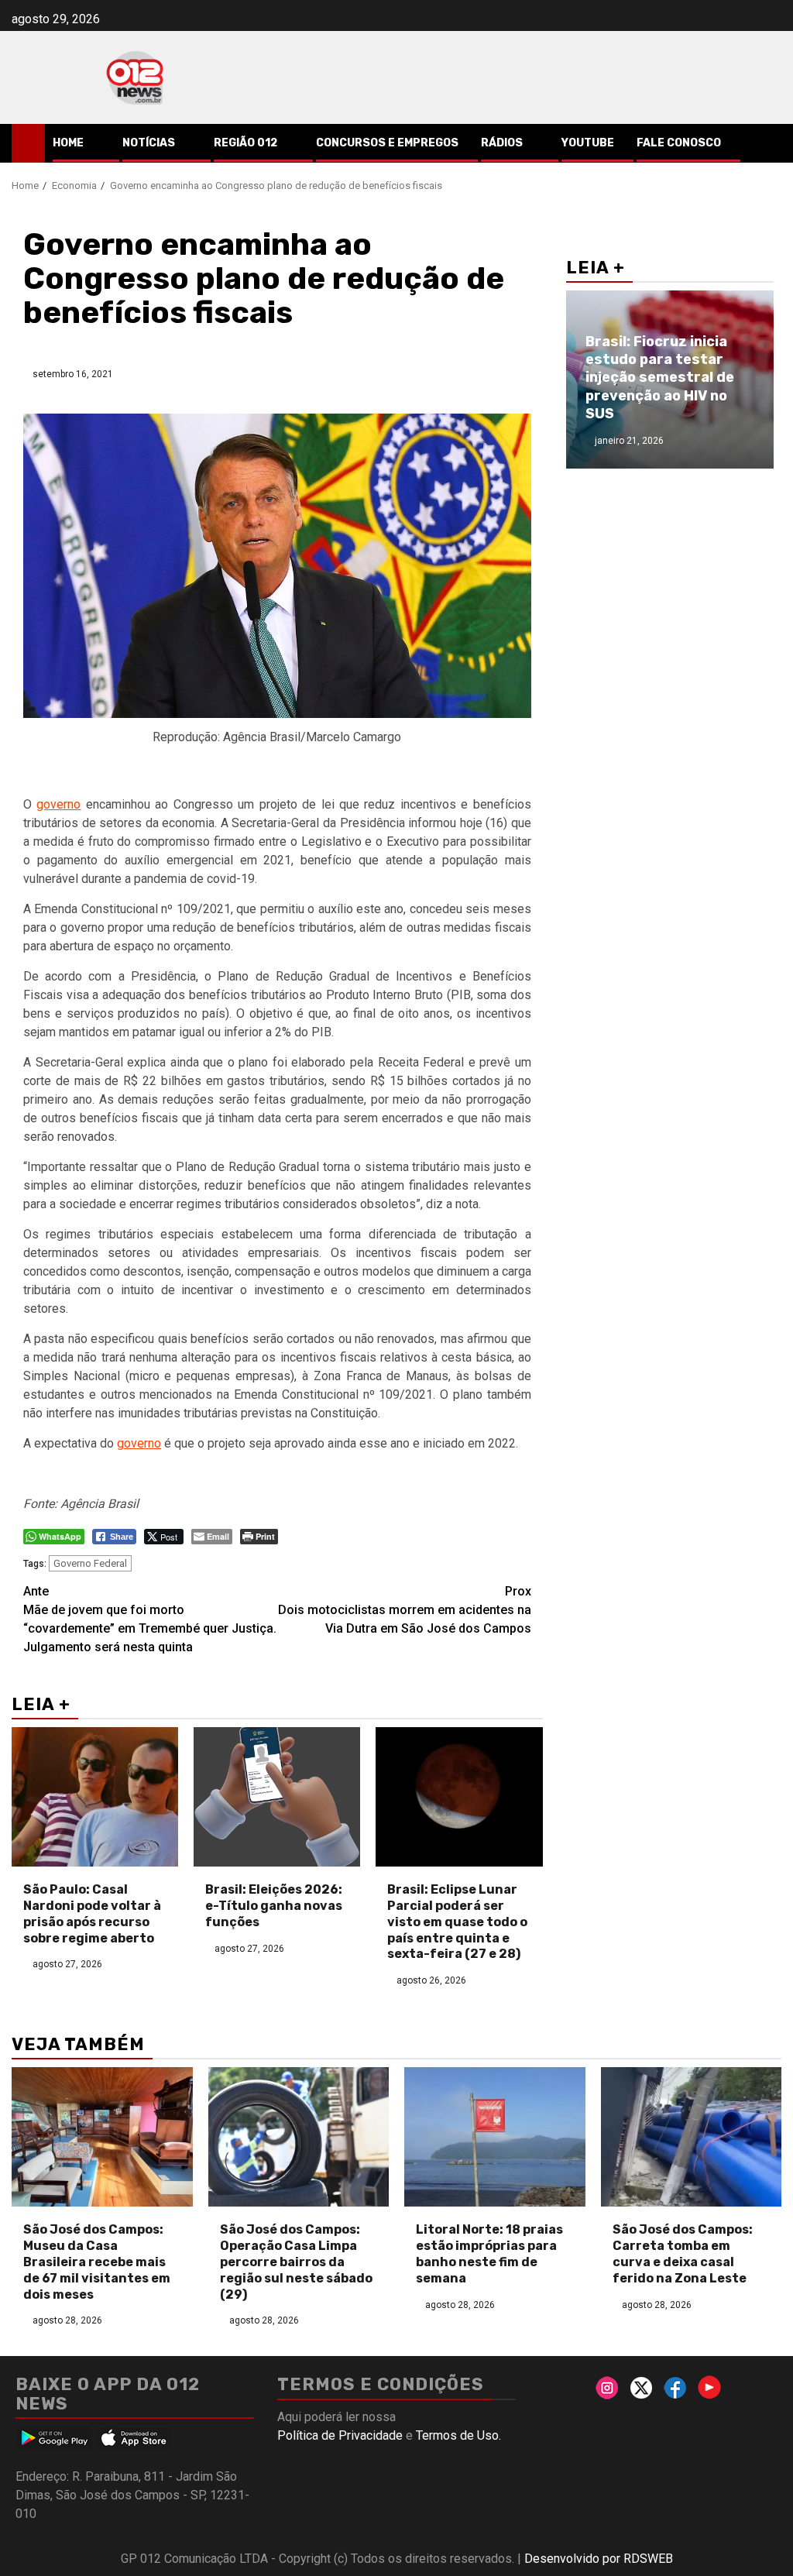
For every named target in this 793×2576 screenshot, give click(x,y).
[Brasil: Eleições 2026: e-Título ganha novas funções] (277, 1797)
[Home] (28, 143)
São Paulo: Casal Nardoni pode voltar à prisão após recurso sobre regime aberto (92, 1913)
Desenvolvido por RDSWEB (599, 2559)
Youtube (588, 143)
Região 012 (245, 143)
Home (68, 143)
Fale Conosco (679, 143)
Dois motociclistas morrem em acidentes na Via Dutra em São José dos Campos (405, 1610)
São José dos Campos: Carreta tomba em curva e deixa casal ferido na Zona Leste (683, 2253)
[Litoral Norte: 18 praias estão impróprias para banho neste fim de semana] (495, 2137)
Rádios (502, 143)
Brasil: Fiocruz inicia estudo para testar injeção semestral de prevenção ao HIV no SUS (660, 378)
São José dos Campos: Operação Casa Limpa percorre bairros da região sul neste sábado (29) (296, 2262)
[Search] (770, 143)
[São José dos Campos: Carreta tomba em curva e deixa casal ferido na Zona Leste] (692, 2137)
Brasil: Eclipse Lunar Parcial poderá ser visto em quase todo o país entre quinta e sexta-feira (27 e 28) (457, 1922)
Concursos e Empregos (387, 143)
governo (58, 804)
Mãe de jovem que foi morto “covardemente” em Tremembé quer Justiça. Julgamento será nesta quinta (150, 1619)
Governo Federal (90, 1563)
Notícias (149, 143)
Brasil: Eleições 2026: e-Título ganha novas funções (274, 1906)
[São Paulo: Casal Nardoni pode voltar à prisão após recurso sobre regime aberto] (95, 1797)
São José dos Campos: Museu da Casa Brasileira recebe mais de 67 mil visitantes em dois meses (97, 2262)
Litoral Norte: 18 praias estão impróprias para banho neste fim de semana (489, 2253)
